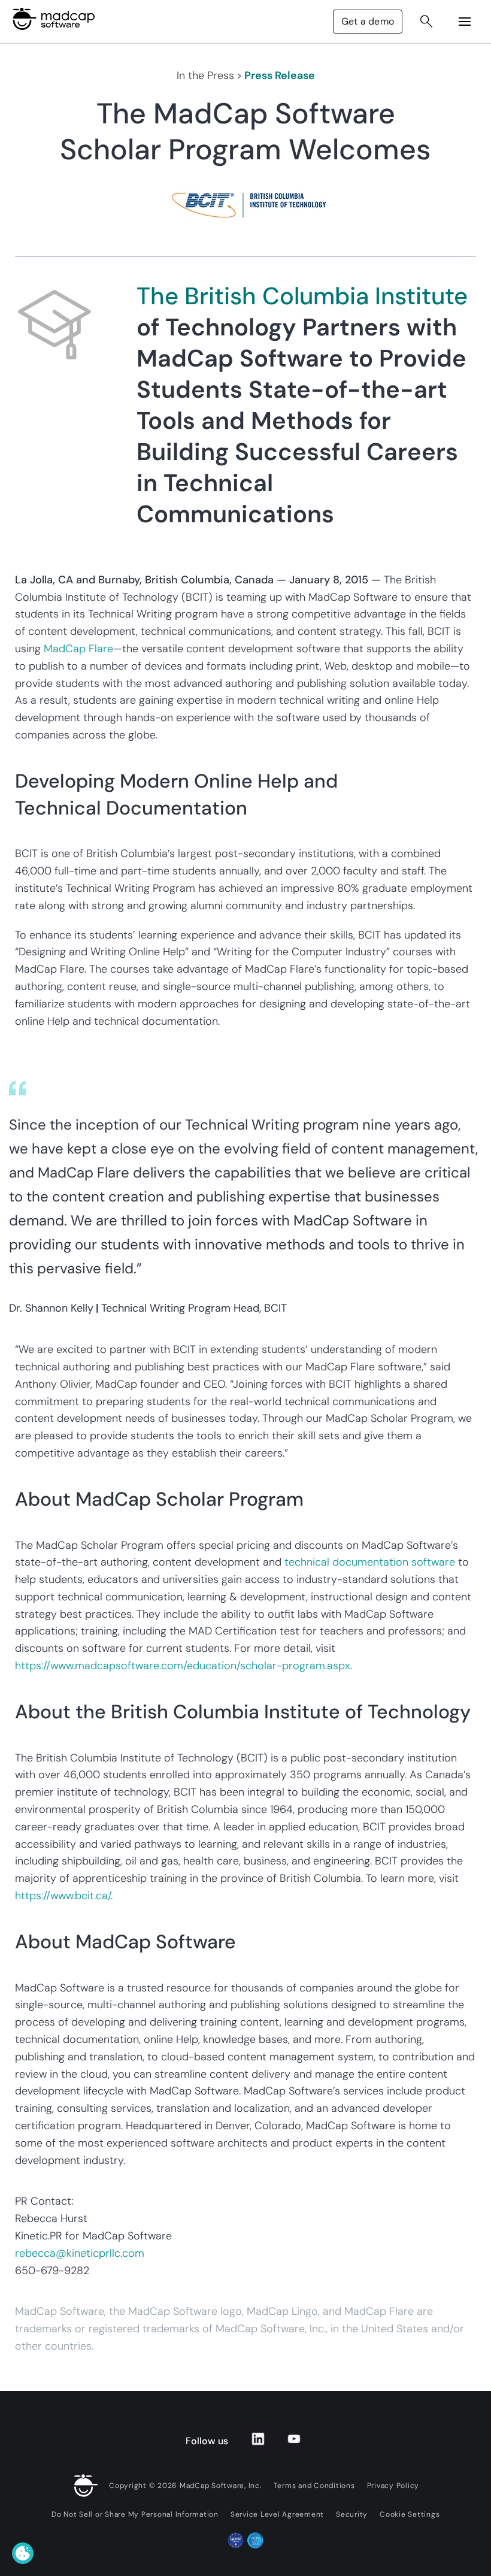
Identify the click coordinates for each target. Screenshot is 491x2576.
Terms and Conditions (314, 2486)
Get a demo (368, 21)
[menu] (465, 22)
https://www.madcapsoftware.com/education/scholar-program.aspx (183, 1666)
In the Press (205, 75)
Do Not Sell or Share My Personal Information (135, 2514)
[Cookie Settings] (23, 2553)
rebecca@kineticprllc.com (80, 2253)
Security (352, 2514)
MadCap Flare (78, 649)
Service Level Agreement (277, 2514)
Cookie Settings (410, 2514)
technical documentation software (370, 1562)
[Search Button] (426, 22)
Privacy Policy (393, 2486)
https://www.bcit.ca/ (63, 1896)
